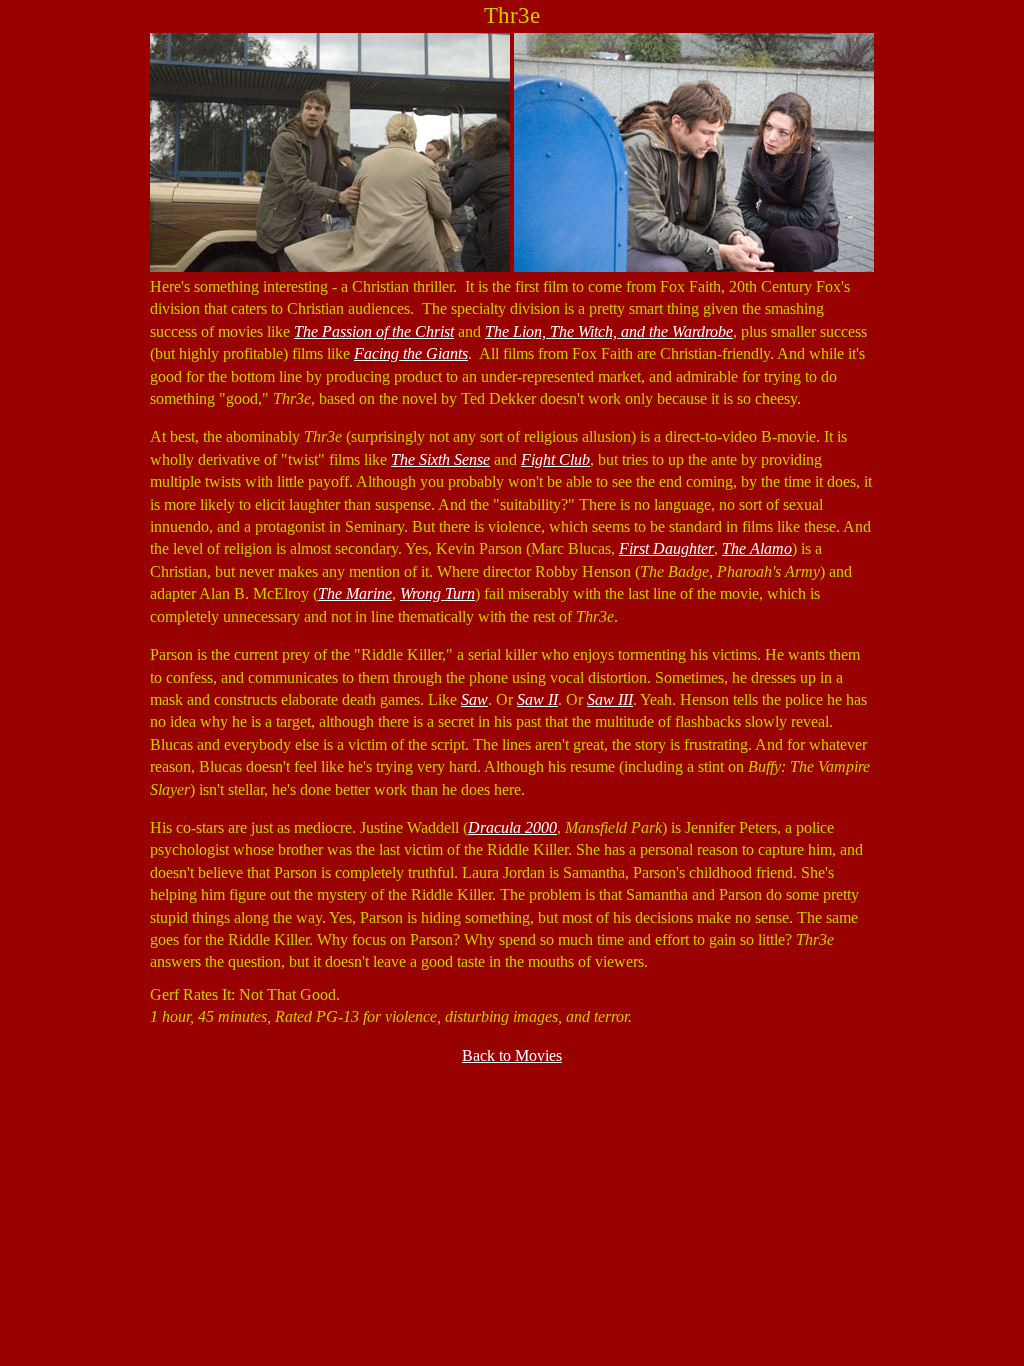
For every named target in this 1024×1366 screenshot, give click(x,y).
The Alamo (757, 548)
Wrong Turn (437, 593)
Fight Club (555, 459)
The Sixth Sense (440, 459)
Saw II (537, 699)
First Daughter (666, 548)
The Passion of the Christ (374, 331)
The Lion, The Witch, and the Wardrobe (609, 331)
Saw (474, 699)
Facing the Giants (411, 353)
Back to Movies (512, 1055)
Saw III (610, 699)
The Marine (355, 593)
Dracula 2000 (512, 827)
